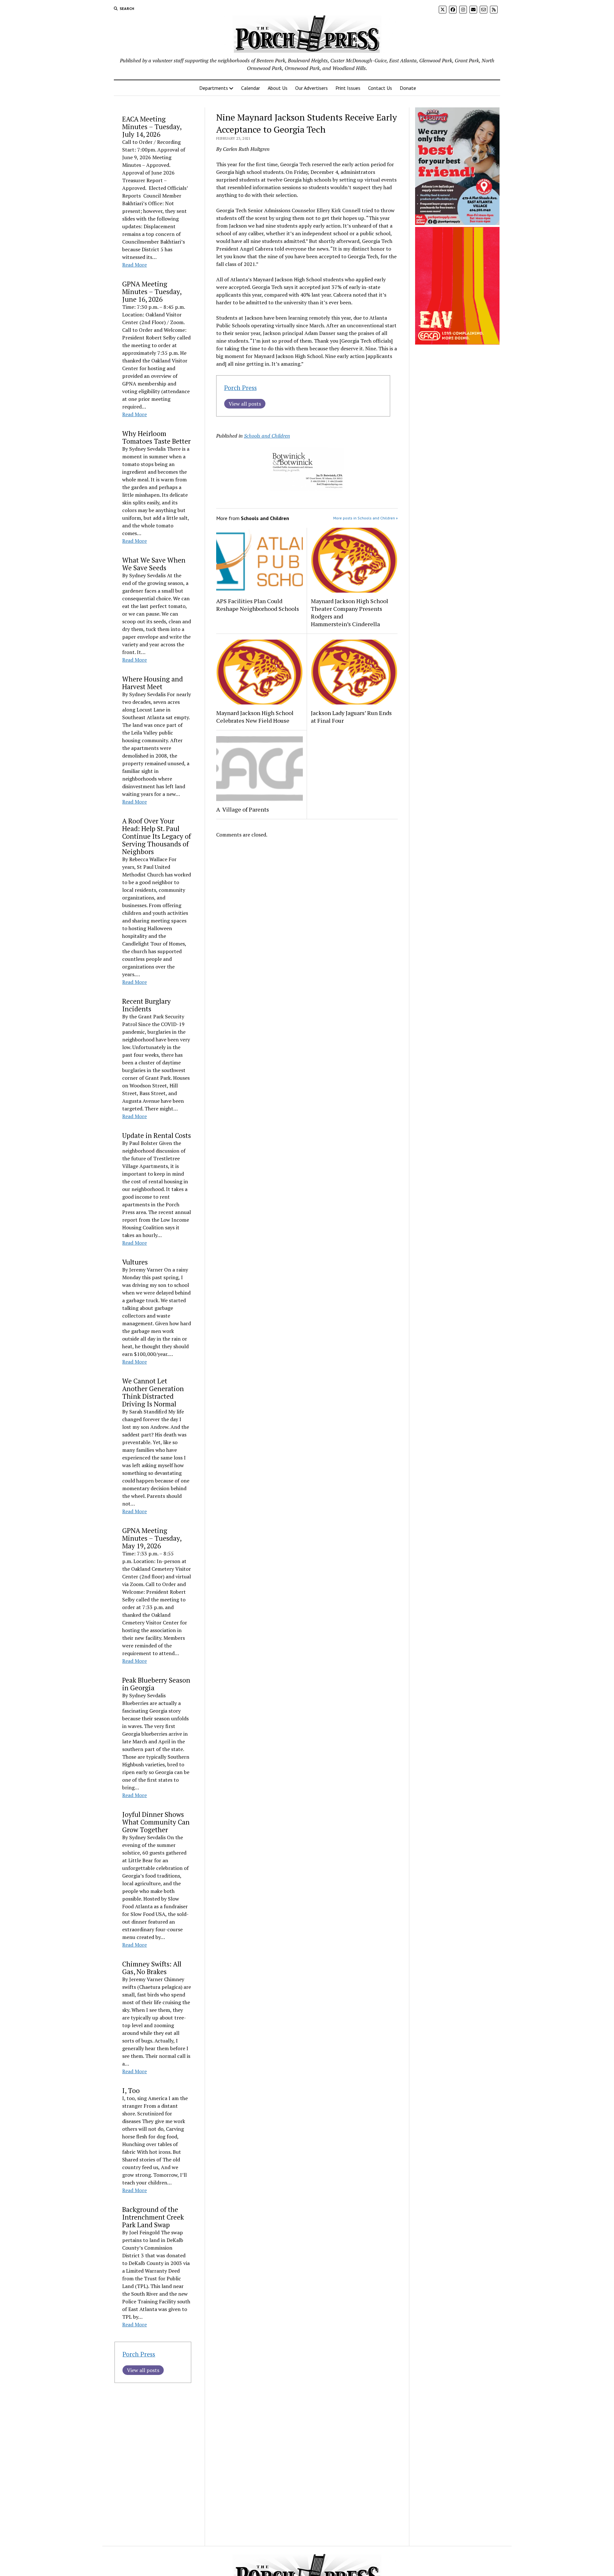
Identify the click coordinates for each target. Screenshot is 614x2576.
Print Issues (348, 88)
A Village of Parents (243, 809)
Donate (408, 88)
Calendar (251, 88)
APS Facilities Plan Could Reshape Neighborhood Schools (258, 605)
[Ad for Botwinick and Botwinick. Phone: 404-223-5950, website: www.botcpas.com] (307, 489)
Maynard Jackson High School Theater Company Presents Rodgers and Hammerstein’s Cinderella (350, 612)
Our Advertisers (311, 88)
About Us (278, 88)
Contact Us (380, 88)
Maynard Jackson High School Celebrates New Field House (255, 717)
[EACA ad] (457, 343)
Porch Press (139, 2354)
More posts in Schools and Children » (366, 518)
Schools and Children (267, 436)
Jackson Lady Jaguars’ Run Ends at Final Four (351, 717)
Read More (134, 265)
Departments (214, 88)
